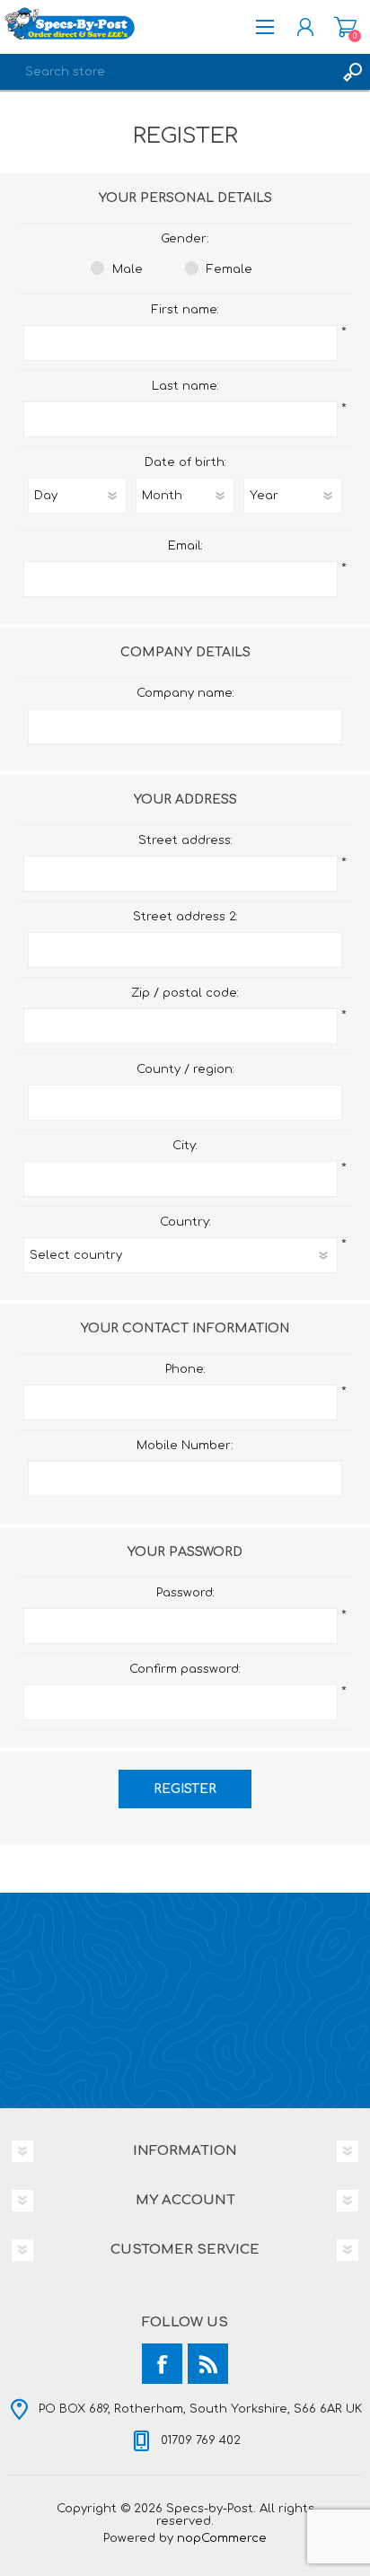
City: (185, 1146)
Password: (185, 1593)
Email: (185, 546)
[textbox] (167, 72)
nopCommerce (222, 2538)
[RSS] (208, 2364)
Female (229, 269)
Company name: (185, 693)
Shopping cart (345, 27)
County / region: (185, 1069)
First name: (185, 310)
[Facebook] (162, 2364)
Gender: (185, 239)
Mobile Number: (185, 1446)
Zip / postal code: (185, 993)
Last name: (185, 386)
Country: (185, 1222)
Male (128, 269)
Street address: (185, 840)
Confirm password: (185, 1669)
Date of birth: (185, 462)
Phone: (185, 1369)
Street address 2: (185, 917)
